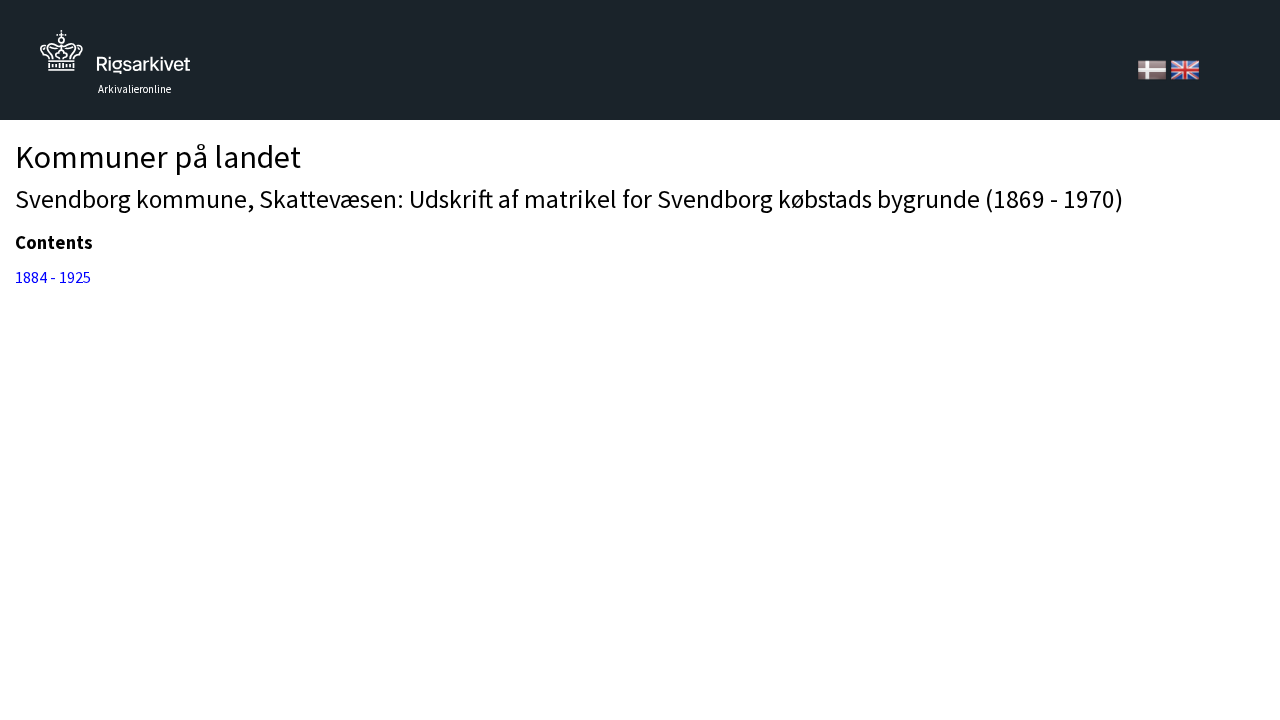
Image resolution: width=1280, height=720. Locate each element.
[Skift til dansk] (1153, 68)
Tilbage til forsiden (115, 57)
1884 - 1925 (53, 277)
